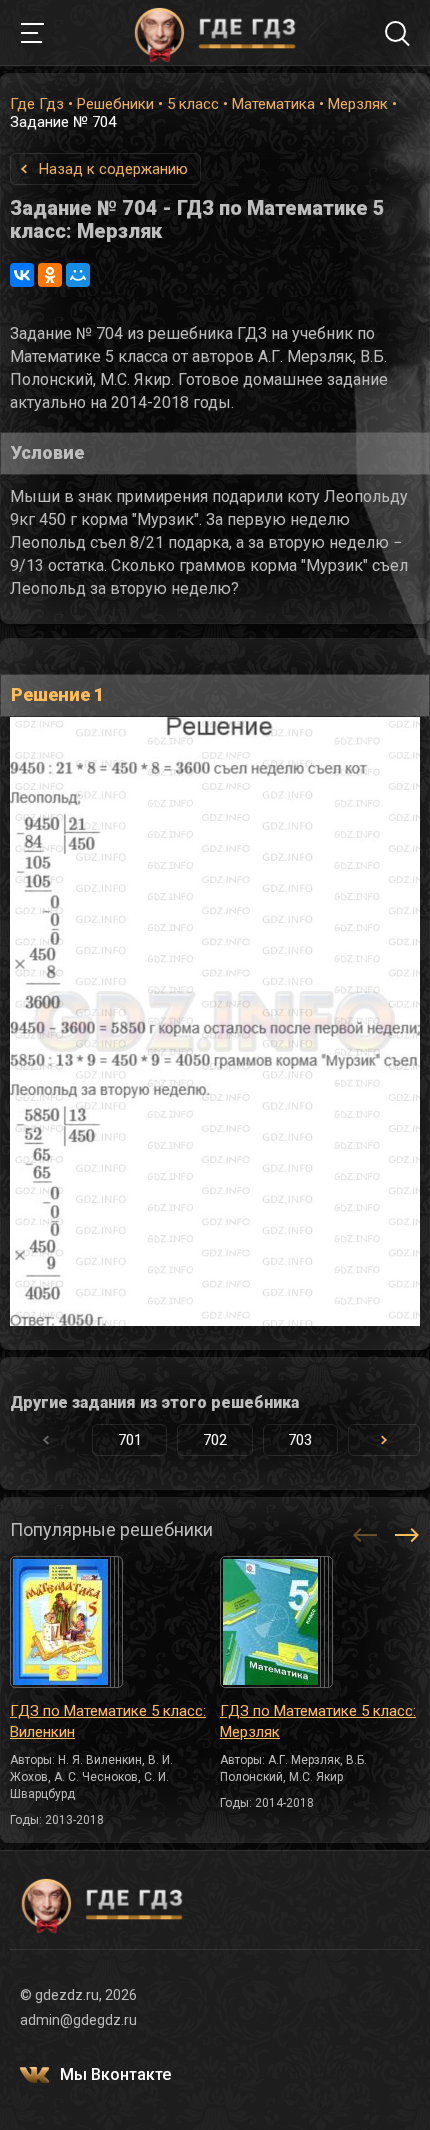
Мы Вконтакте (115, 2074)
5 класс (193, 104)
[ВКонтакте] (22, 275)
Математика (273, 104)
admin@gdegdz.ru (78, 2020)
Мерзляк (358, 104)
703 (300, 1440)
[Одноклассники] (50, 275)
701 (130, 1440)
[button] (384, 1440)
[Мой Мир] (78, 275)
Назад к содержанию (113, 169)
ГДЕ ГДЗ (215, 33)
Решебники (115, 104)
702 (215, 1440)
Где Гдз (37, 104)
